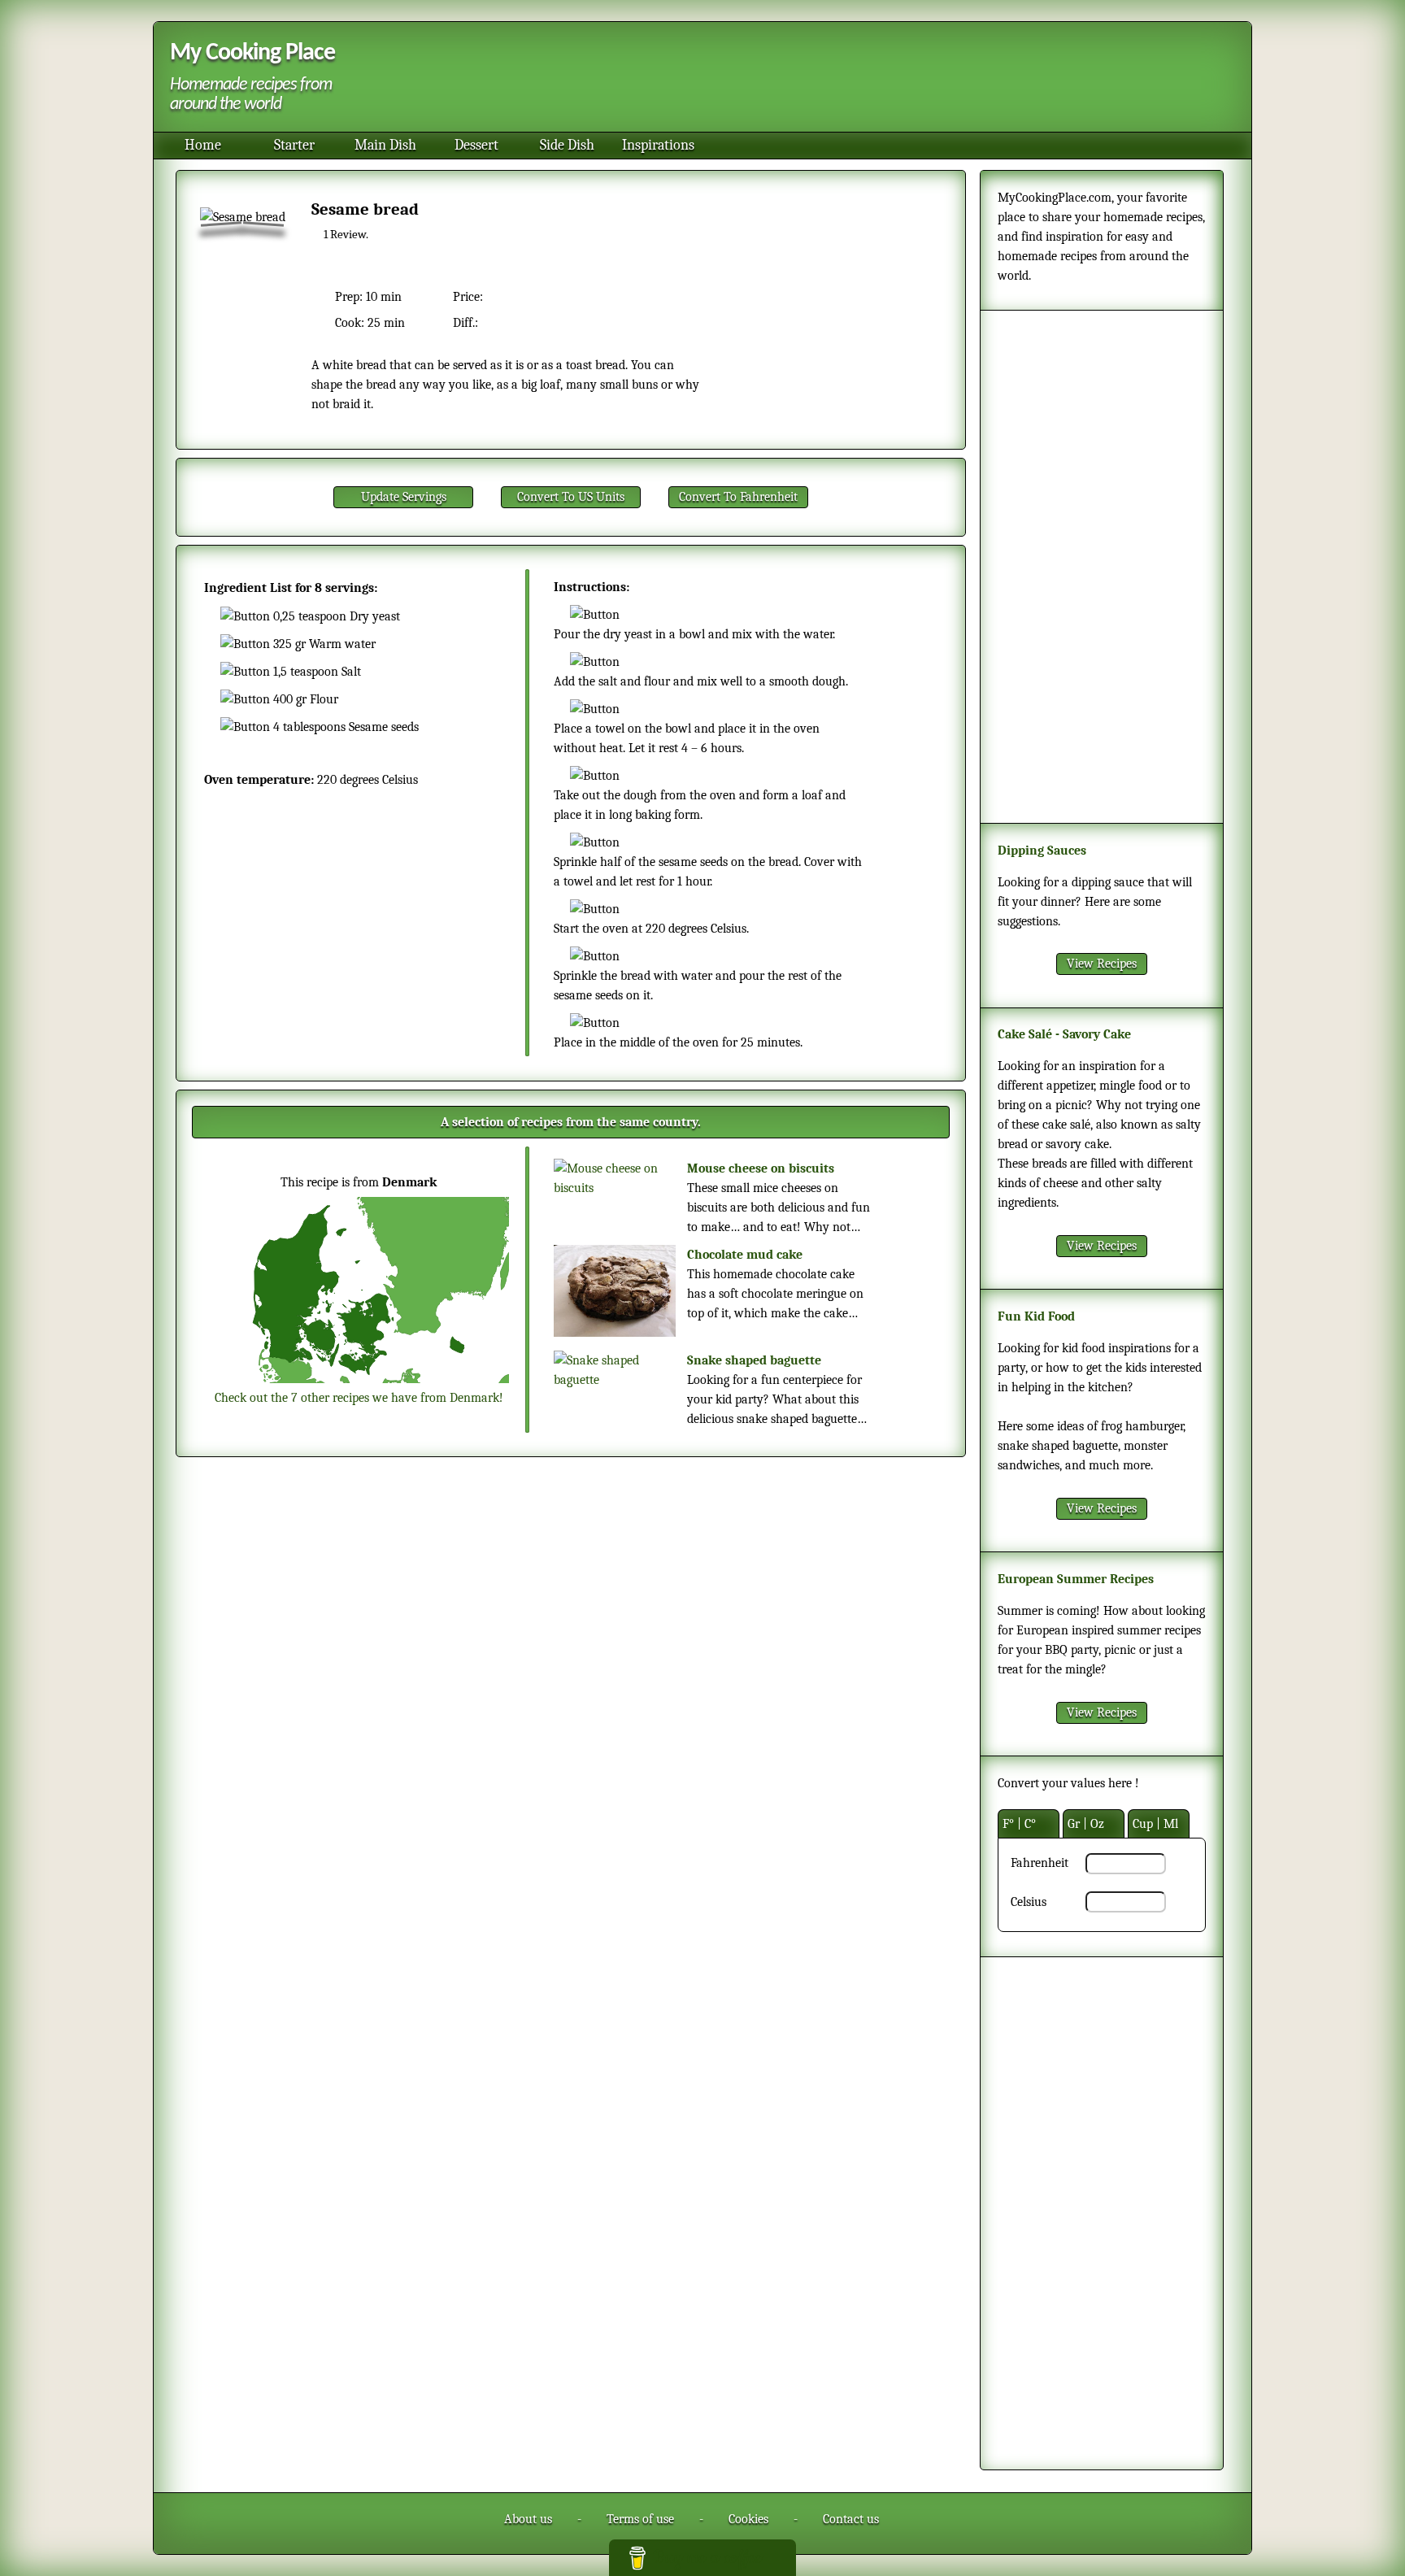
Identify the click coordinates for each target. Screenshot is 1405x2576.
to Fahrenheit (738, 497)
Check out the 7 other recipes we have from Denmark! (359, 1398)
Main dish (385, 145)
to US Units (571, 497)
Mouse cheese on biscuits (761, 1168)
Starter (294, 145)
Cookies (748, 2519)
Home (203, 145)
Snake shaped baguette (754, 1360)
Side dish (567, 145)
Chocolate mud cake (745, 1255)
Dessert (476, 145)
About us (528, 2519)
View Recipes (1102, 964)
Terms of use (640, 2519)
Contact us (851, 2519)
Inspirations (658, 145)
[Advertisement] (791, 79)
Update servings (404, 497)
